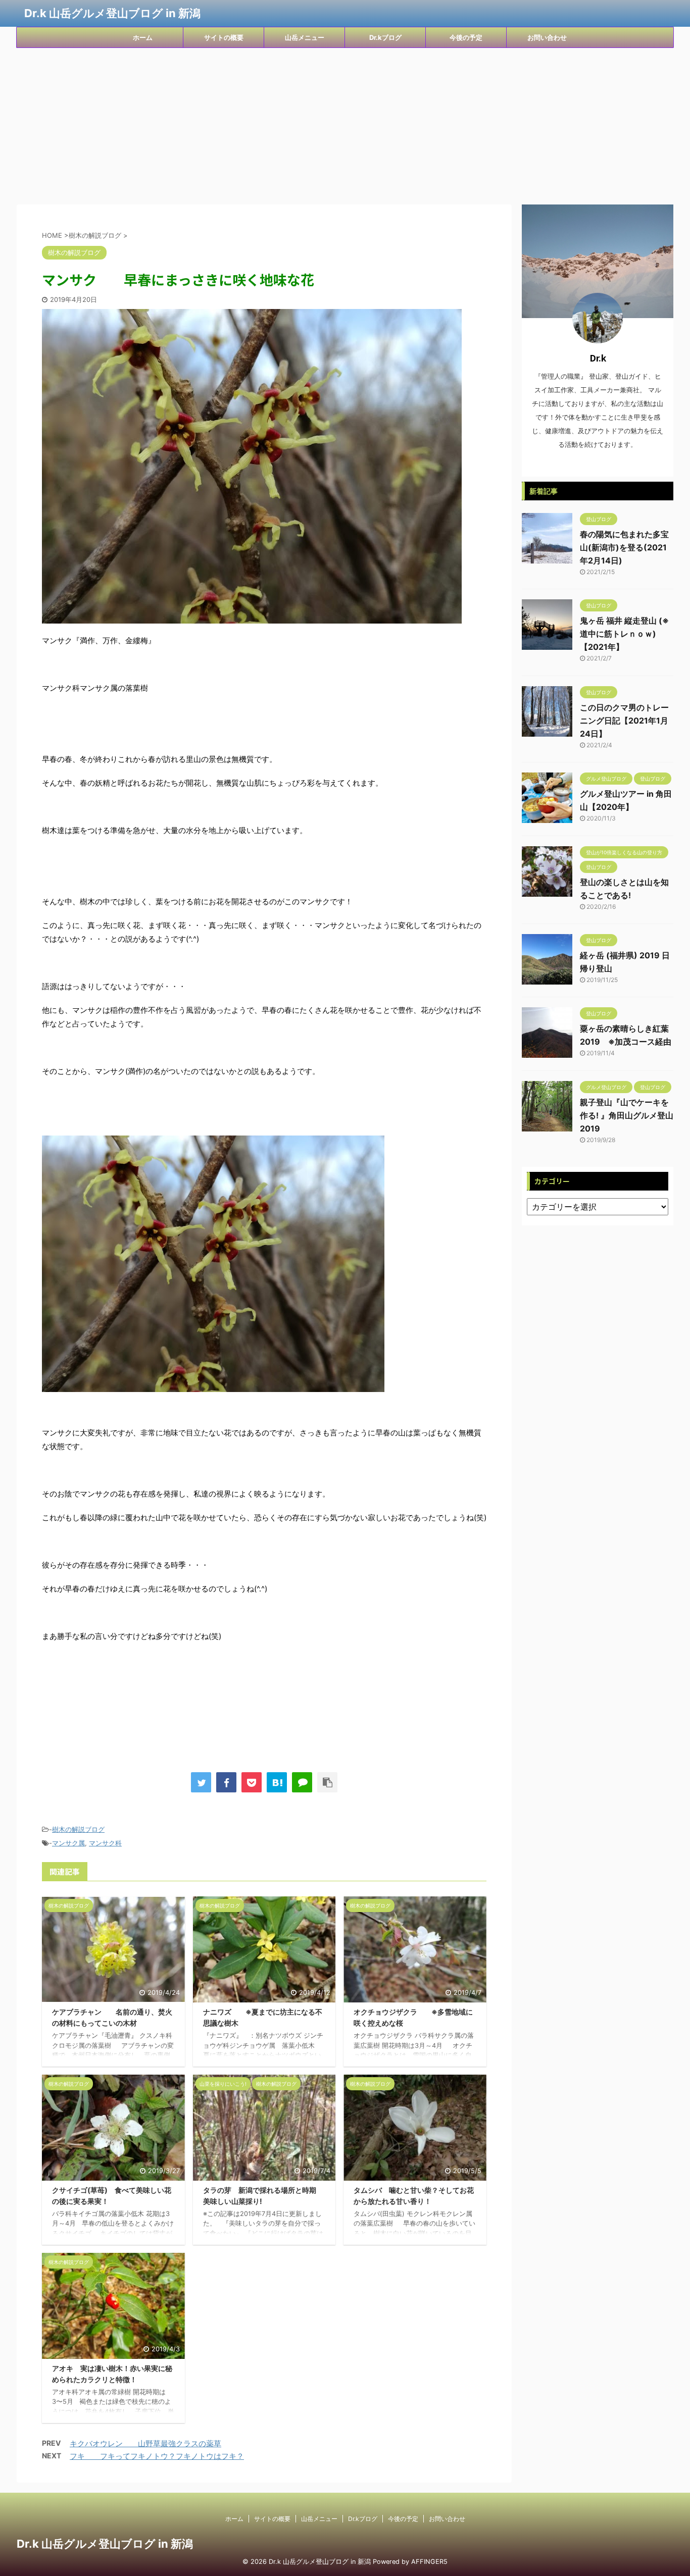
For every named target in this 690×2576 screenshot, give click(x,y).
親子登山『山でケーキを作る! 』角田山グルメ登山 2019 (627, 1115)
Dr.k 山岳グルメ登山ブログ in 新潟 (112, 13)
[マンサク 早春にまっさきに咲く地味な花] (277, 1782)
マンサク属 (68, 1843)
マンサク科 (105, 1843)
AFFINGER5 (429, 2562)
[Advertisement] (345, 124)
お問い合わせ (547, 37)
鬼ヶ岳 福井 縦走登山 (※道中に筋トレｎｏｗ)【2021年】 (624, 634)
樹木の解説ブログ (78, 1829)
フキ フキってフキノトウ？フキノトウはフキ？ (157, 2456)
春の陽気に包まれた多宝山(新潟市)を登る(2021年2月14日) (624, 547)
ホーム (143, 37)
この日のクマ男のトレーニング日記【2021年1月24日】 (624, 720)
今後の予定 (466, 37)
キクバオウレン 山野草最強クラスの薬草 (145, 2443)
